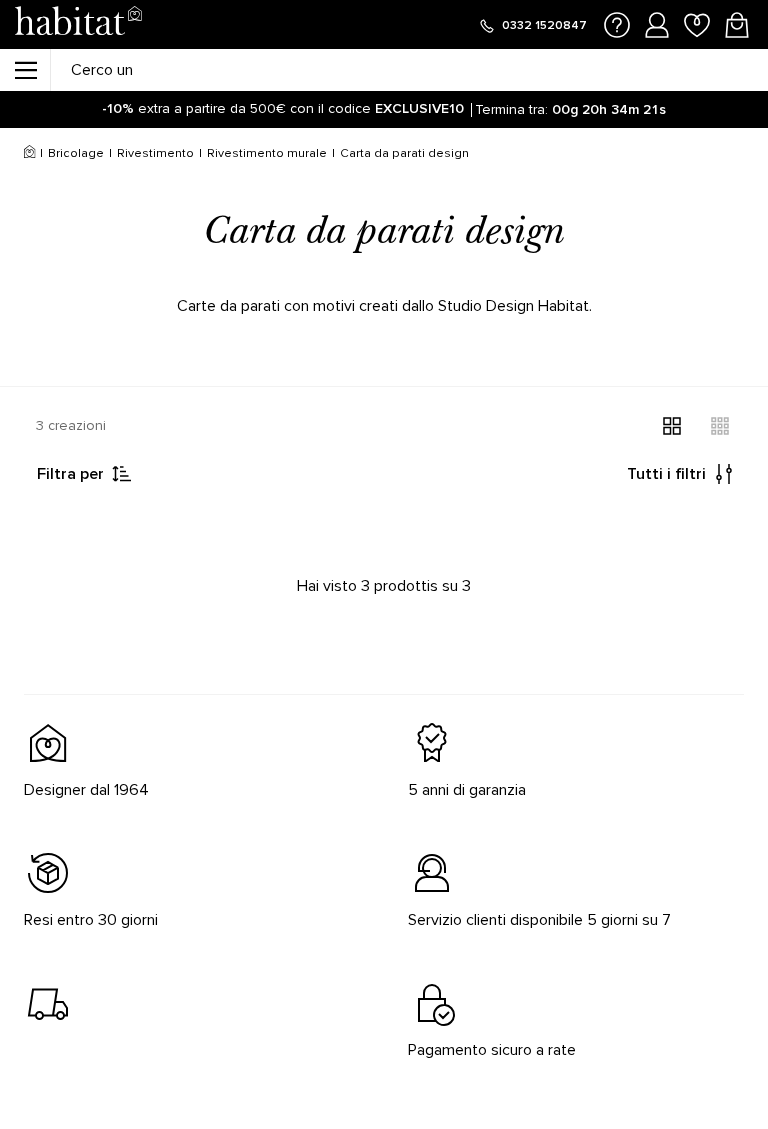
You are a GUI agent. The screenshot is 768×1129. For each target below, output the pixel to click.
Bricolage (76, 153)
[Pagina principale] (78, 24)
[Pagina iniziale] (29, 154)
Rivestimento (155, 153)
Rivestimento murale (267, 153)
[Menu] (25, 70)
